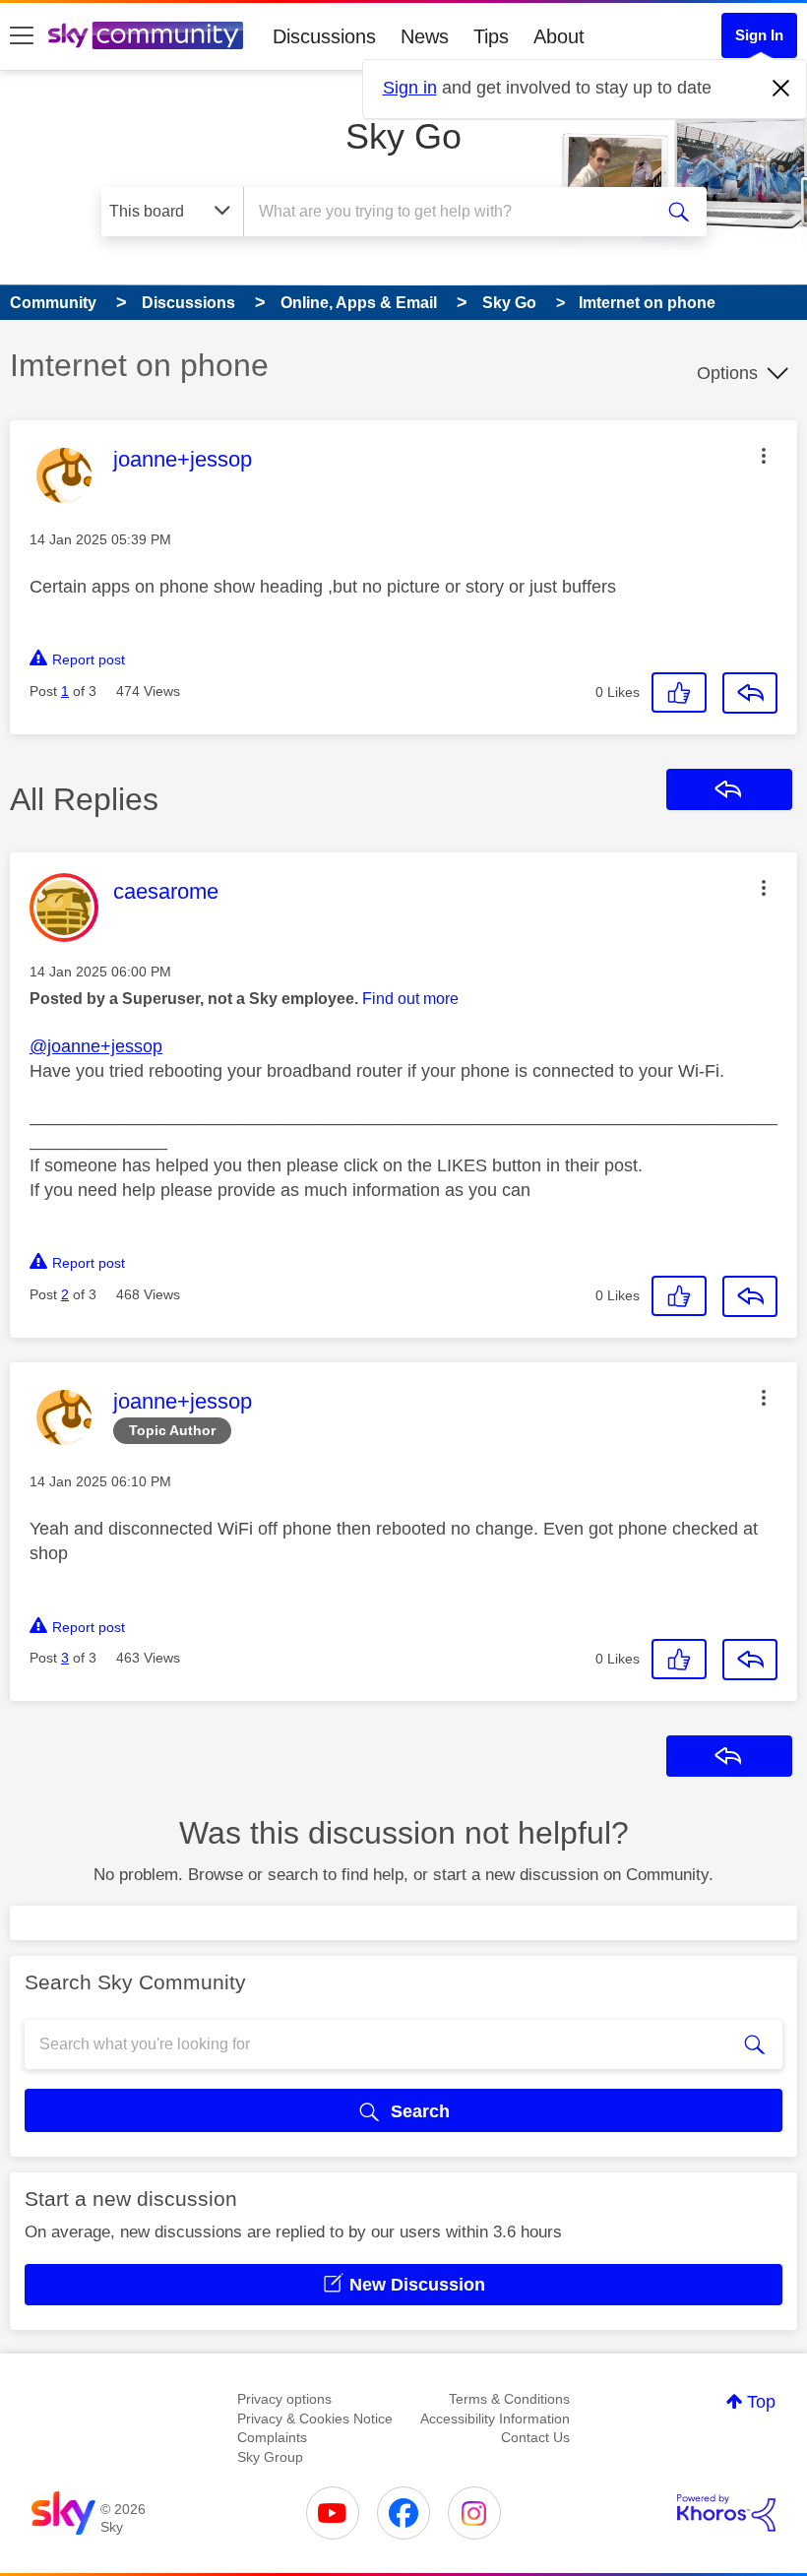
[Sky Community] (146, 35)
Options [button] (727, 373)
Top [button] (761, 2402)
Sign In (759, 35)
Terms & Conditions (509, 2399)
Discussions (324, 36)
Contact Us (535, 2437)
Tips (491, 36)
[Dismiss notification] (781, 89)
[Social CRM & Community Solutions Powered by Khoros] (726, 2513)
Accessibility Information (495, 2419)
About (559, 36)
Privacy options (284, 2399)
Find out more (410, 999)
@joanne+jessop (96, 1046)
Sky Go (403, 136)
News (425, 36)
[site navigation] (22, 36)
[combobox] (452, 212)
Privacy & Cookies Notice (315, 2419)
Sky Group (270, 2457)
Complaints (272, 2437)
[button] (764, 456)
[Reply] (750, 693)
